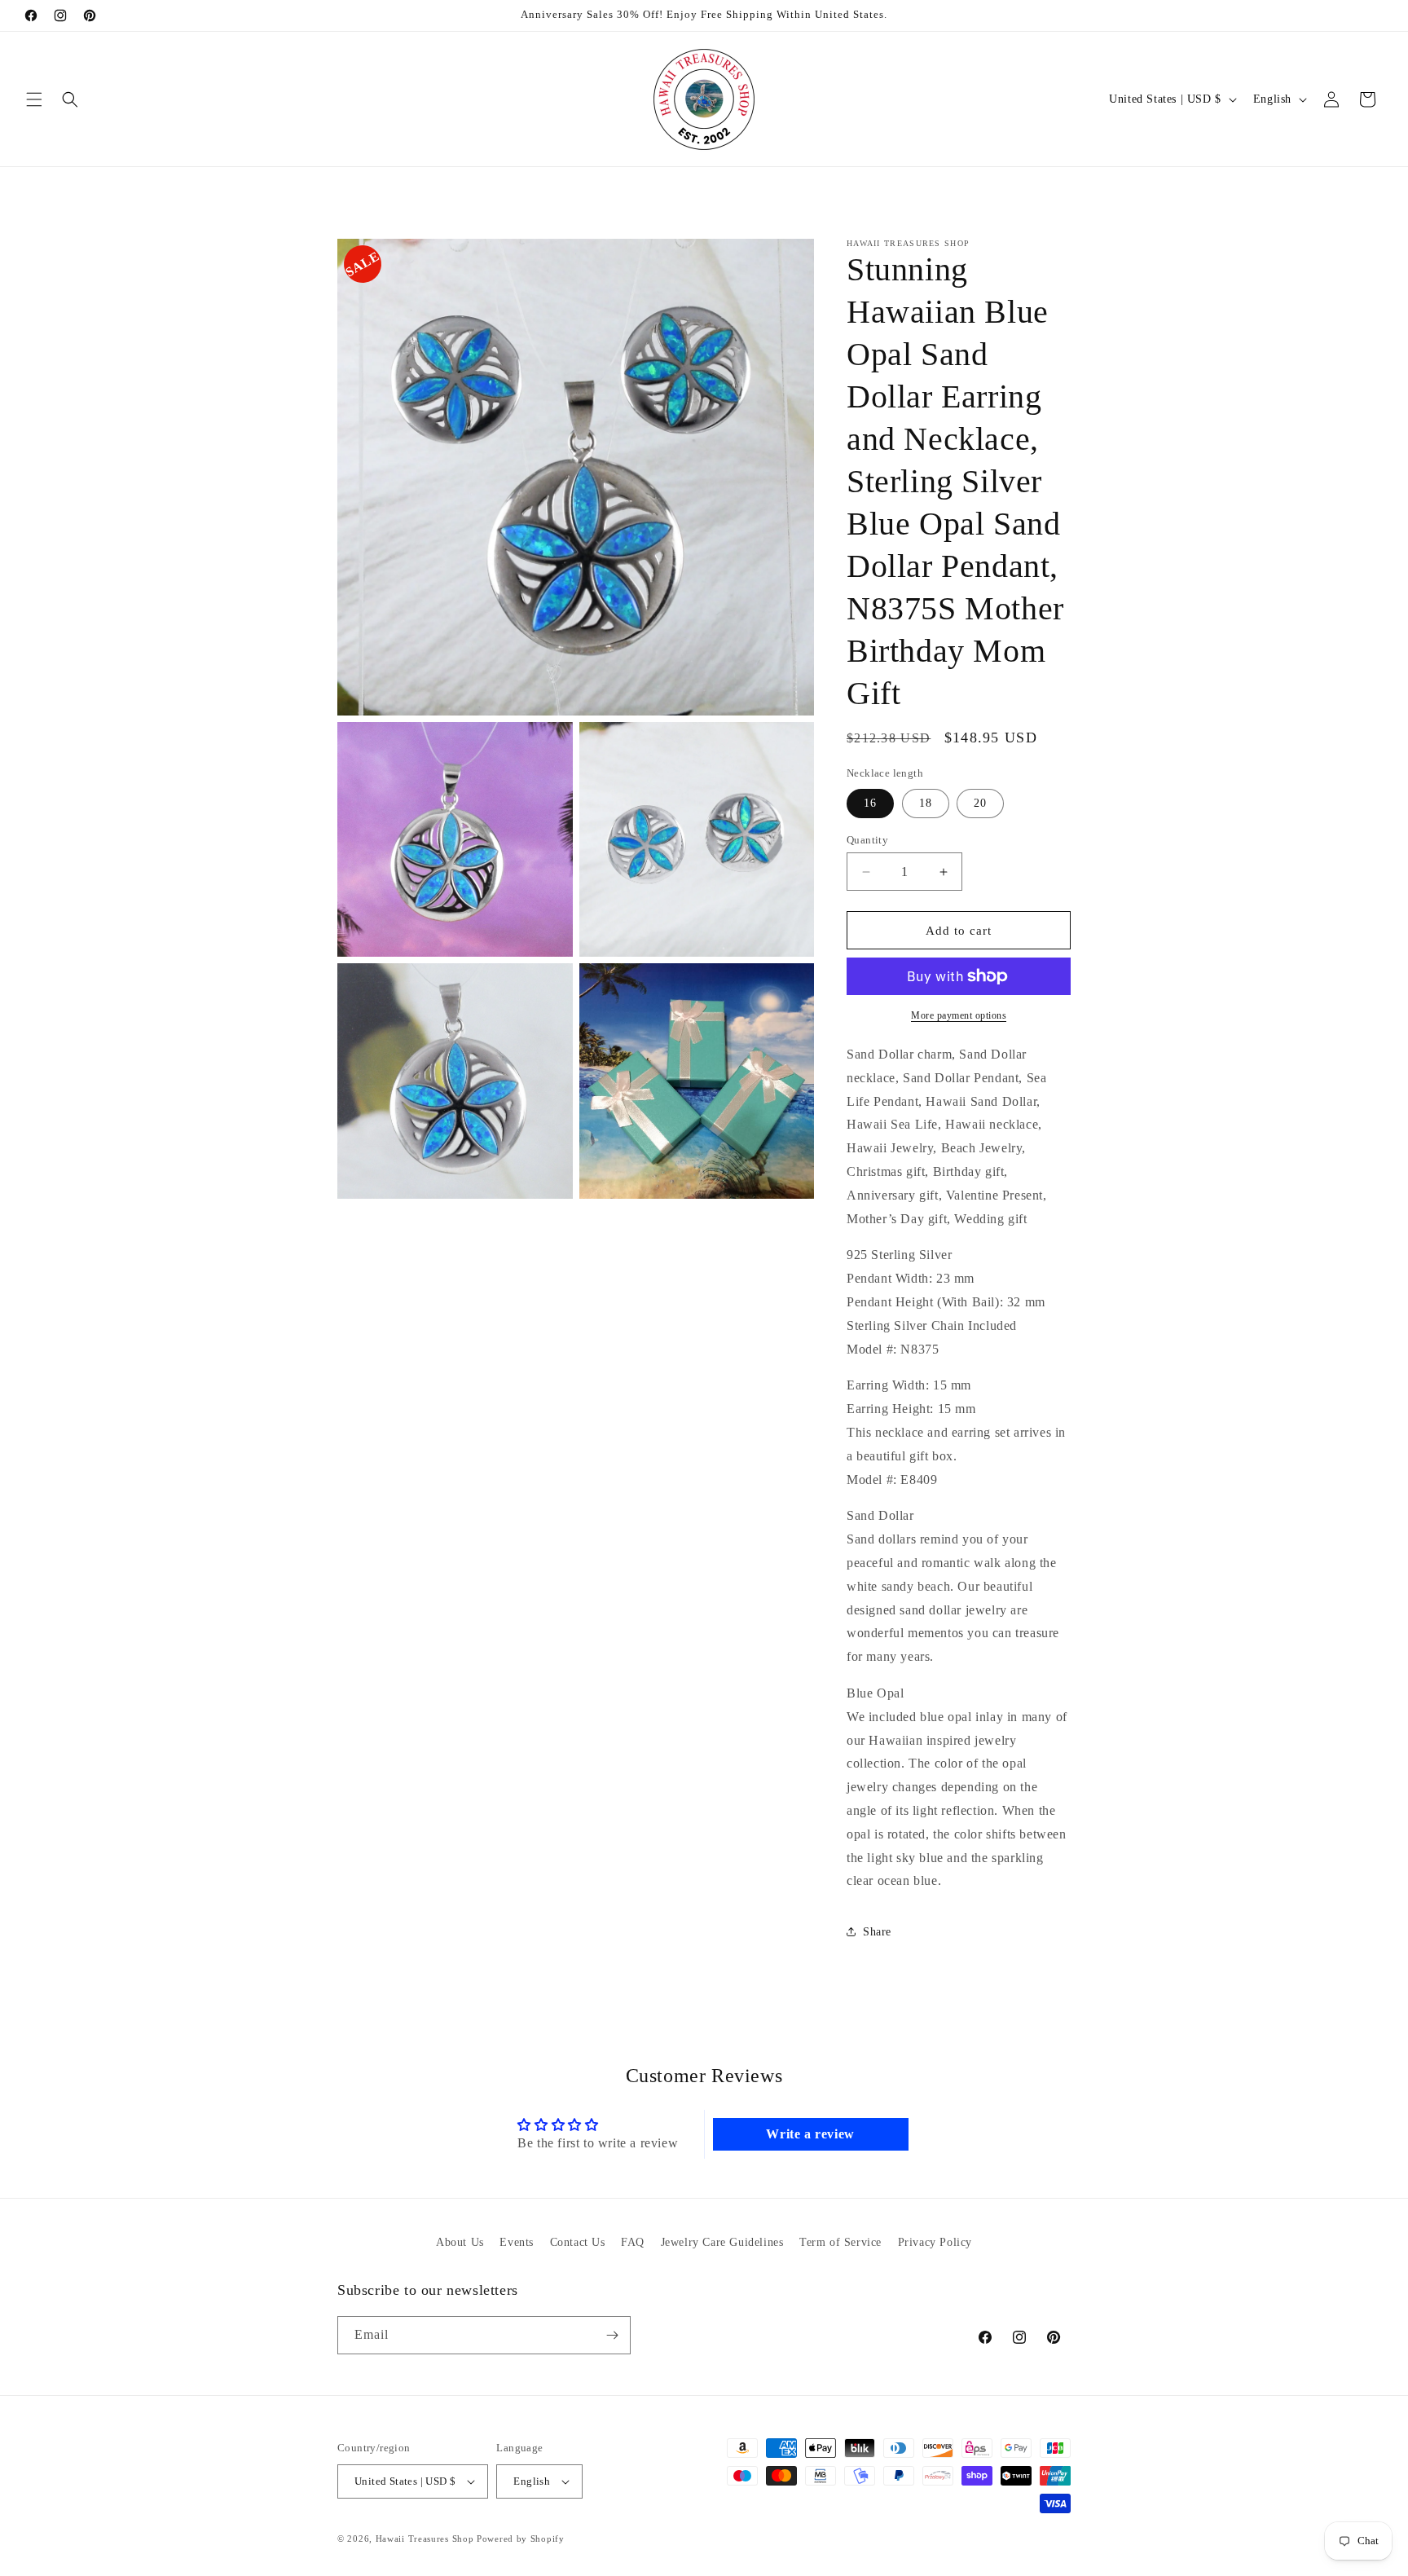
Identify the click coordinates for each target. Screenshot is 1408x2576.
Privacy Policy (935, 2242)
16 (870, 803)
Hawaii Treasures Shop (425, 2539)
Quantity (867, 840)
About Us (460, 2242)
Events (517, 2242)
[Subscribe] (612, 2335)
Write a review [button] (810, 2134)
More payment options (959, 1015)
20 (980, 803)
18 (926, 803)
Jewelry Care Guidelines (722, 2242)
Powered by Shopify (521, 2539)
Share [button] (877, 1932)
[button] (34, 99)
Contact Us (578, 2242)
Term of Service (840, 2242)
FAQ (633, 2242)
